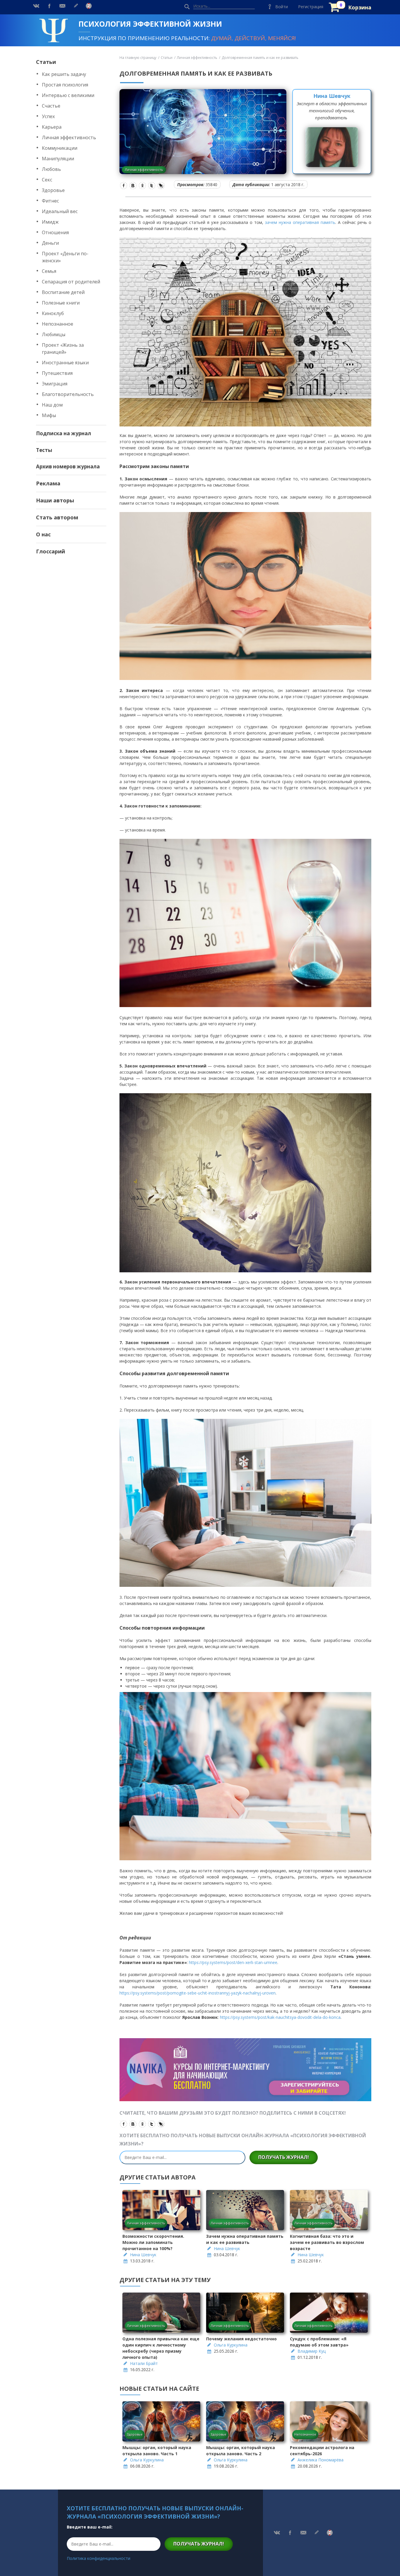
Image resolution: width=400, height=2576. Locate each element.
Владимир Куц (312, 2351)
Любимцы (54, 334)
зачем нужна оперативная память (300, 222)
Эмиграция (55, 384)
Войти (282, 7)
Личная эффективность (69, 137)
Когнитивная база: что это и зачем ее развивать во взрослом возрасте (327, 2242)
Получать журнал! (284, 2157)
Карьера (52, 127)
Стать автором (57, 517)
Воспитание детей (63, 292)
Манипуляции (58, 159)
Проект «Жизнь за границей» (63, 348)
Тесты (44, 450)
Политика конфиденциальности (99, 2558)
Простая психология (65, 85)
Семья (49, 271)
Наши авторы (55, 500)
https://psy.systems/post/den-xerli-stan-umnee (233, 1962)
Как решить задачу (64, 74)
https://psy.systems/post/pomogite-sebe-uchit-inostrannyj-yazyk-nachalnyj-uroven (198, 1993)
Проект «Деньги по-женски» (65, 257)
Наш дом (52, 405)
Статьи (46, 62)
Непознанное (58, 324)
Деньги (50, 243)
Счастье (51, 106)
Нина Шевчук (332, 96)
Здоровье (53, 190)
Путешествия (57, 373)
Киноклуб (53, 313)
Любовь (51, 169)
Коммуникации (60, 148)
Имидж (50, 222)
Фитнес (50, 201)
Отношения (55, 232)
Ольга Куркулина (231, 2345)
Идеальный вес (60, 211)
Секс (47, 180)
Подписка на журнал (64, 433)
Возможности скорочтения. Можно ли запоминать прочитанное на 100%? (153, 2242)
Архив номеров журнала (68, 466)
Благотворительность (68, 394)
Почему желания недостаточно (241, 2339)
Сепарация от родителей (71, 282)
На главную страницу (138, 58)
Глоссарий (51, 551)
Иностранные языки (65, 363)
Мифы (49, 415)
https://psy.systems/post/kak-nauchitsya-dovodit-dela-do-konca (280, 2017)
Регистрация (311, 7)
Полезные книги (61, 303)
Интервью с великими (68, 95)
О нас (43, 534)
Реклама (48, 483)
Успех (48, 116)
